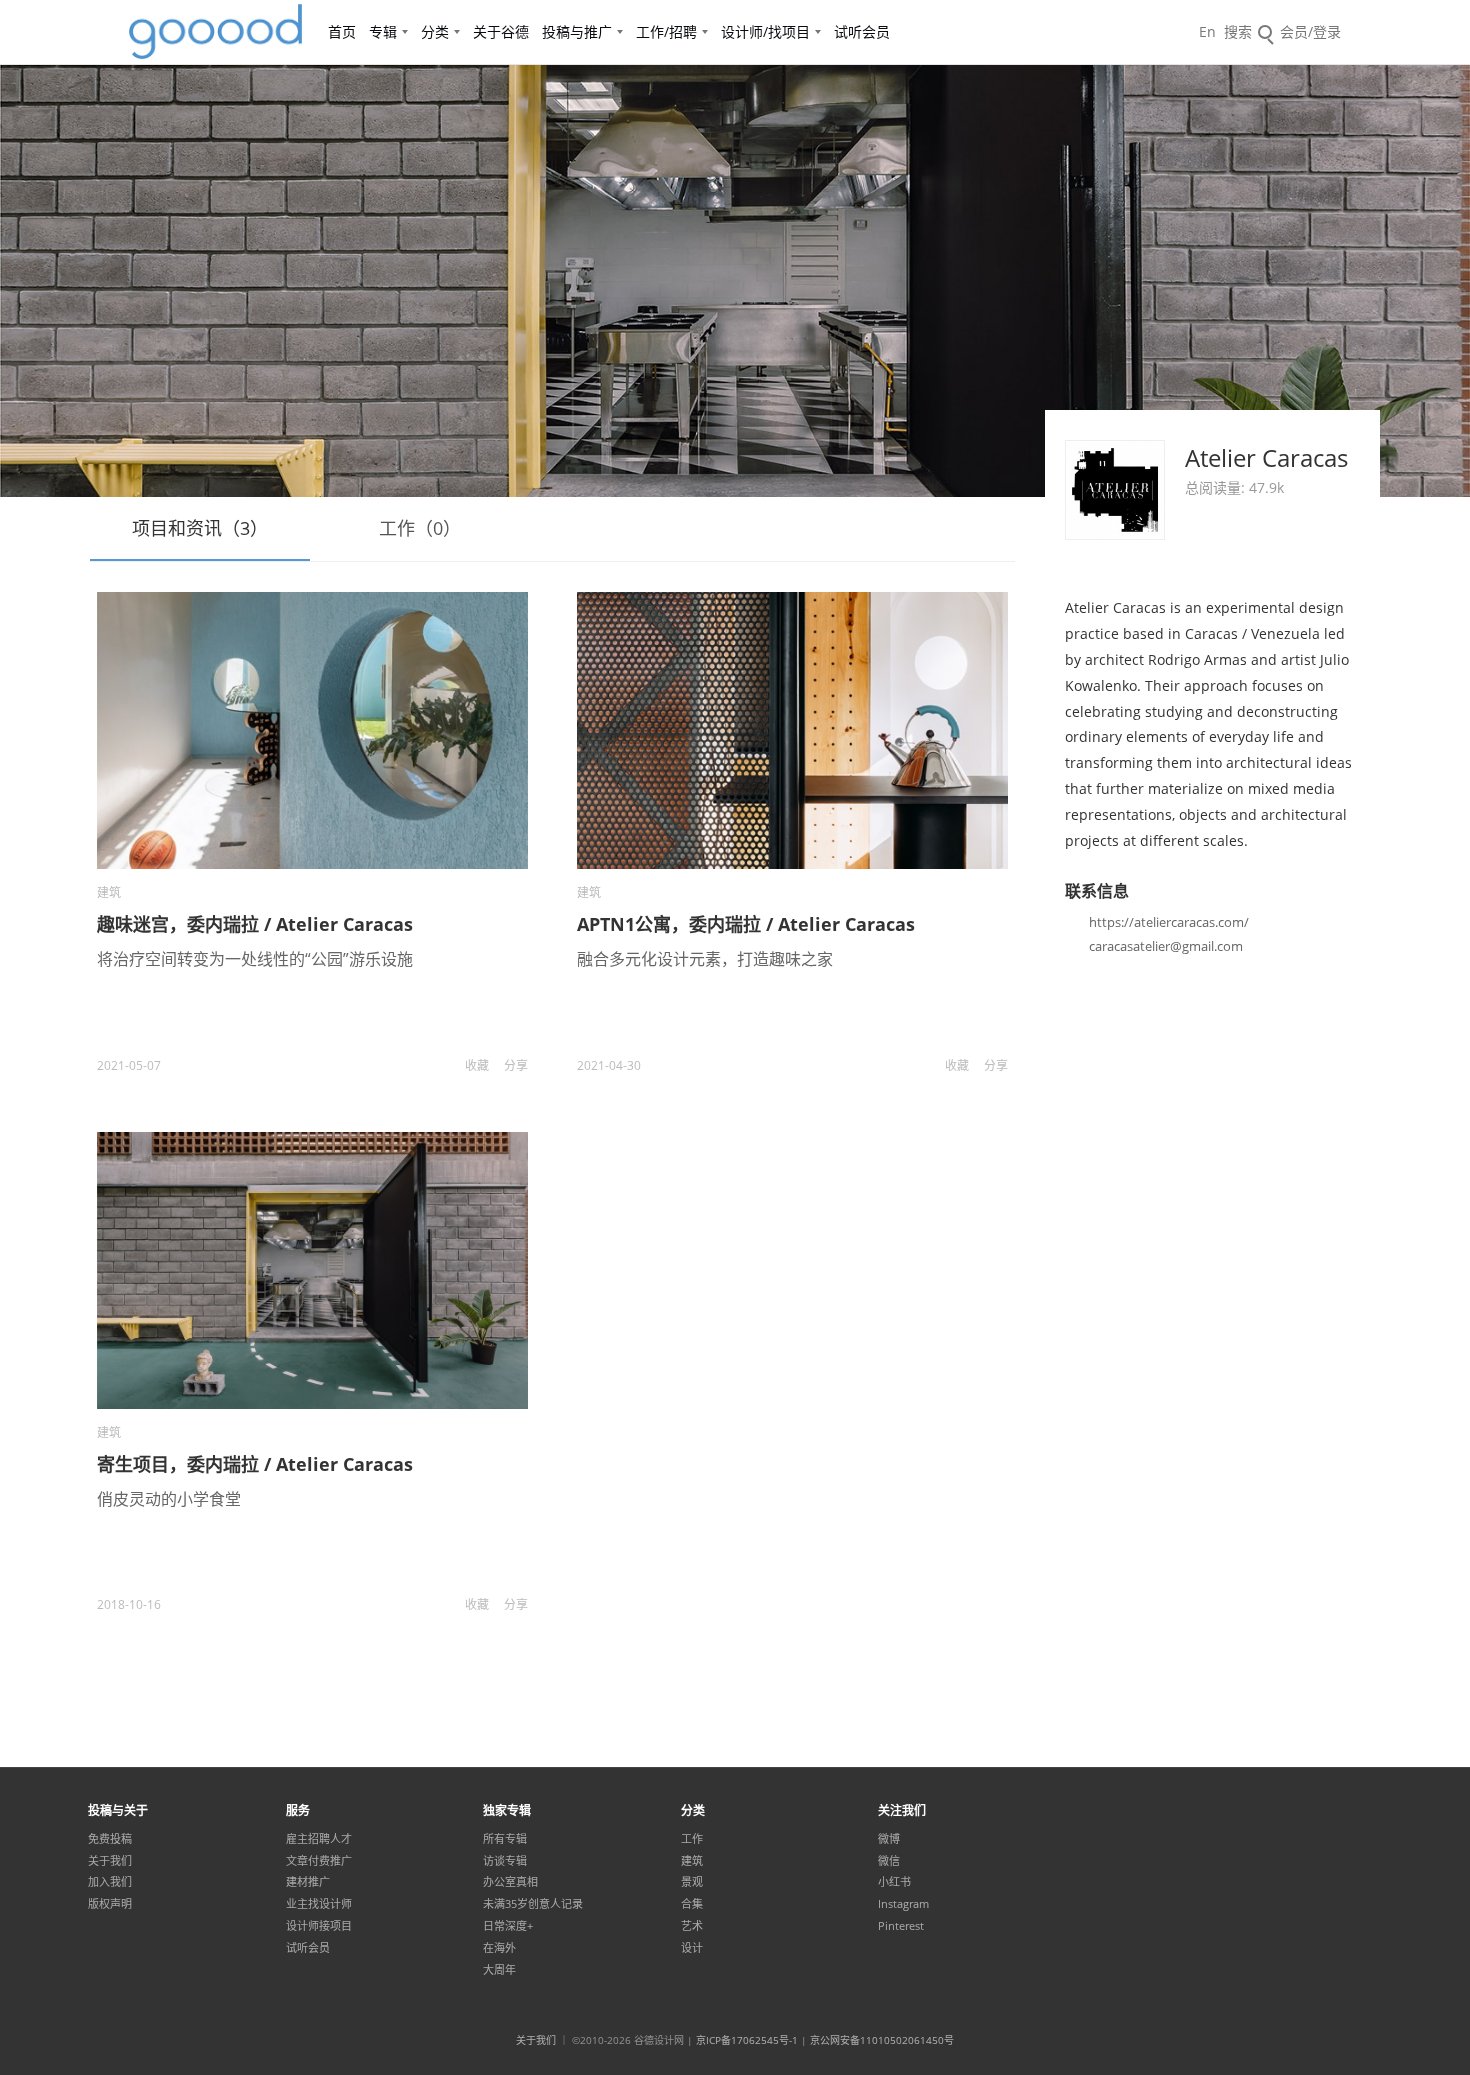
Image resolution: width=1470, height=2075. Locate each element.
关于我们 (110, 1861)
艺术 (692, 1926)
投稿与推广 (577, 31)
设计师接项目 (319, 1926)
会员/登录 (1310, 31)
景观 (692, 1882)
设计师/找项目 (765, 31)
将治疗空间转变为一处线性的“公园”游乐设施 (255, 959)
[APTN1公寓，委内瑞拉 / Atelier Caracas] (792, 730)
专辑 (383, 31)
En (1207, 31)
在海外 (499, 1948)
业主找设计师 (319, 1904)
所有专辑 (505, 1839)
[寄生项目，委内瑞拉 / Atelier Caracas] (312, 1270)
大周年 (499, 1970)
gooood (217, 32)
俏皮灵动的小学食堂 (169, 1499)
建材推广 (308, 1882)
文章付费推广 (319, 1861)
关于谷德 (501, 31)
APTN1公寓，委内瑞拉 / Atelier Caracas (746, 924)
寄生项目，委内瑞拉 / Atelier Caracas (255, 1464)
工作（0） (420, 528)
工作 (692, 1839)
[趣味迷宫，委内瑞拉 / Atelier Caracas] (312, 730)
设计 (692, 1948)
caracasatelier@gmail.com (1166, 946)
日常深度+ (508, 1926)
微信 (889, 1861)
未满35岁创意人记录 (533, 1904)
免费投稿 (110, 1839)
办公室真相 (510, 1882)
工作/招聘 (666, 31)
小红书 (894, 1882)
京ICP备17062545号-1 (747, 2040)
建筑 (109, 892)
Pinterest (901, 1926)
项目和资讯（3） (200, 528)
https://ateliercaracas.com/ (1169, 922)
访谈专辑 (505, 1861)
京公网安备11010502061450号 (882, 2040)
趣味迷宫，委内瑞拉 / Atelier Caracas (255, 924)
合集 (692, 1904)
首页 (342, 31)
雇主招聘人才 (319, 1839)
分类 (435, 31)
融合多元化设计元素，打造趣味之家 (705, 959)
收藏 (477, 1065)
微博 (889, 1839)
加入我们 (110, 1882)
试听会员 (862, 31)
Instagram (903, 1904)
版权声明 (110, 1904)
